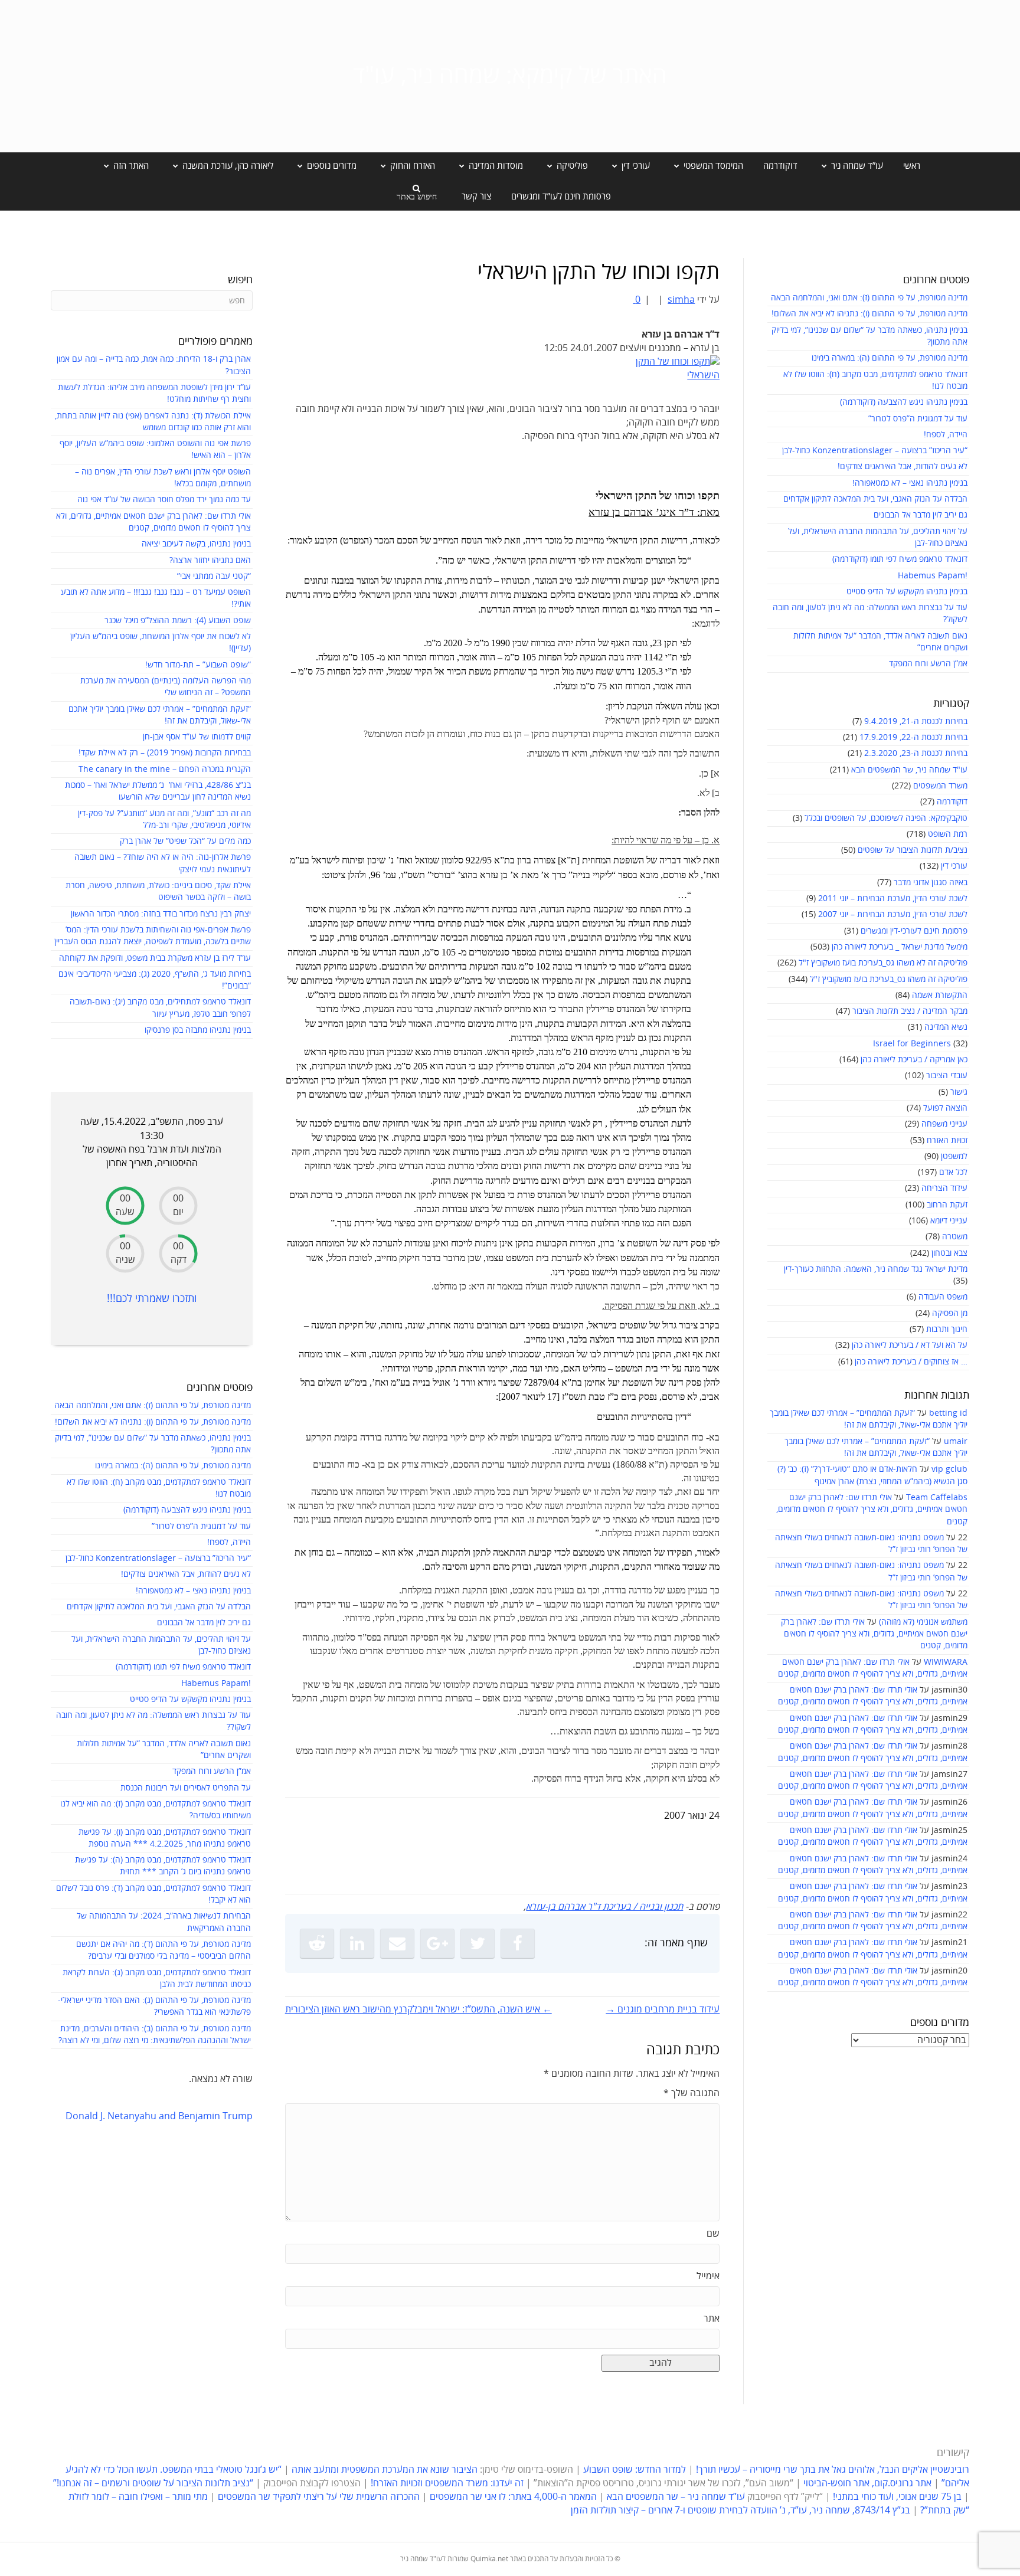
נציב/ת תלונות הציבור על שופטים (913, 850)
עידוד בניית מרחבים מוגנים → (663, 2009)
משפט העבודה (943, 1297)
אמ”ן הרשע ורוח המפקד (928, 664)
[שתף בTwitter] (478, 1943)
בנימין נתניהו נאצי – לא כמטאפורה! (910, 483)
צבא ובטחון (949, 1253)
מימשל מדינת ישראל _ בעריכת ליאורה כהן (900, 947)
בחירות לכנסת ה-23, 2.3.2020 (916, 753)
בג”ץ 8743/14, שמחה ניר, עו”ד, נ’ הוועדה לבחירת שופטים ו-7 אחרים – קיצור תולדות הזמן (741, 2510)
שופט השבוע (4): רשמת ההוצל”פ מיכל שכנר (178, 621)
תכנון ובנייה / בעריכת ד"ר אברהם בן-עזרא (604, 1907)
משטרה (955, 1237)
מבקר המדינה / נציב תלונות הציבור (910, 1011)
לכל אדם (953, 1172)
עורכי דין (954, 866)
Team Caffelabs (937, 1498)
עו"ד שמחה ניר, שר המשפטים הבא (909, 770)
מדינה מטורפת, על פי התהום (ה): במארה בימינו (890, 358)
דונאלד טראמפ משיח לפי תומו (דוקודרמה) (900, 559)
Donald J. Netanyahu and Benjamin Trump (159, 2116)
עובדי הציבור (947, 1076)
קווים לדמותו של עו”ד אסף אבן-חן (197, 737)
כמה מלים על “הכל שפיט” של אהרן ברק (185, 841)
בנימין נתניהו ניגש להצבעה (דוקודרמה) (904, 402)
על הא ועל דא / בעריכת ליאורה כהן (910, 1345)
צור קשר (476, 197)
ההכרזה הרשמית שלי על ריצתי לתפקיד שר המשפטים (319, 2497)
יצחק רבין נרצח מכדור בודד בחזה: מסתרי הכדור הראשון (161, 914)
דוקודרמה (780, 166)
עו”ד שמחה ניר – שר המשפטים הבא (676, 2497)
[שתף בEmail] (397, 1943)
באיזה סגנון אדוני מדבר (931, 883)
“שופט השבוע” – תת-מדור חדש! (198, 665)
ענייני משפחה (944, 1124)
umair (956, 1441)
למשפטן (954, 1156)
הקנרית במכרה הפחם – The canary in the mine (165, 769)
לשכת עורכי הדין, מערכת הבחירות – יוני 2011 (893, 899)
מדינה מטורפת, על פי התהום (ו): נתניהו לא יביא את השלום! (869, 314)
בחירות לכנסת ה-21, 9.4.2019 (916, 721)
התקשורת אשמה (940, 995)
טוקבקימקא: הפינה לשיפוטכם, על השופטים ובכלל (886, 818)
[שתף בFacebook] (518, 1943)
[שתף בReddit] (317, 1943)
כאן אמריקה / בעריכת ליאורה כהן (914, 1060)
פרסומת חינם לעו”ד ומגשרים (561, 197)
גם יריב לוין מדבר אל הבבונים (921, 515)
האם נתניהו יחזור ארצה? (210, 560)
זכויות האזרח (947, 1140)
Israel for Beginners (912, 1044)
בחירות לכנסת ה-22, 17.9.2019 (913, 737)
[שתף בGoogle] (437, 1943)
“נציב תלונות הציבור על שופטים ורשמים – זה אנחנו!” (153, 2483)
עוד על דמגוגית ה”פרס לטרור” (918, 419)
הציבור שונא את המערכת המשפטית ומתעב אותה (385, 2470)
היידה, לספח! (946, 435)
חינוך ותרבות (947, 1329)
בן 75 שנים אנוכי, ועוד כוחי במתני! (897, 2497)
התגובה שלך (692, 2093)
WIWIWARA (946, 1662)
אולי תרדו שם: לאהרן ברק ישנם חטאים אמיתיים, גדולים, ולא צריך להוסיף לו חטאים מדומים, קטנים (872, 1510)
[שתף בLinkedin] (357, 1943)
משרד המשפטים (940, 786)
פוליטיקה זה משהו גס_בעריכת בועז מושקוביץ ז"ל (889, 979)
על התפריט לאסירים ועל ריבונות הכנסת (186, 1788)
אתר (712, 2319)
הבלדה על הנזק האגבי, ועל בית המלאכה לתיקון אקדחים (875, 499)
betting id (948, 1413)
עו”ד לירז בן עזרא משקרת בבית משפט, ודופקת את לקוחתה (155, 958)
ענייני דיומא (949, 1221)
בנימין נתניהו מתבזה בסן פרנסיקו (198, 1030)
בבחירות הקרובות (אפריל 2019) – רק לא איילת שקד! (165, 753)
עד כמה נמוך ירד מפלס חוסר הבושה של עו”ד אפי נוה (164, 500)
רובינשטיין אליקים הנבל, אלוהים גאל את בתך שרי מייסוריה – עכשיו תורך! (831, 2470)
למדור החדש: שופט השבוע (635, 2470)
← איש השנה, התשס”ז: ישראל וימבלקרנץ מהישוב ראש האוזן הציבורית (419, 2009)
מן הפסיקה (950, 1313)
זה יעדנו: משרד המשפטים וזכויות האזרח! (447, 2483)
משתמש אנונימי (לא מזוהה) (923, 1622)
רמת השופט (948, 834)
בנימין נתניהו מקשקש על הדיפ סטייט (907, 592)
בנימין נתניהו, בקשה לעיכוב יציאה (196, 544)
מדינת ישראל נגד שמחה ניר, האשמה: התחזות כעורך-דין (876, 1269)
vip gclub (949, 1469)
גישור (959, 1092)
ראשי (912, 166)
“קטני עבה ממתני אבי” (214, 576)
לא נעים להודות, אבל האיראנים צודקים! (903, 467)
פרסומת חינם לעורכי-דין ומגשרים (914, 931)
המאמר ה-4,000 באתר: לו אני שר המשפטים (513, 2497)
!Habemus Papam (933, 576)
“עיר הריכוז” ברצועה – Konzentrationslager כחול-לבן (875, 451)
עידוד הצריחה (944, 1188)
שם (713, 2234)
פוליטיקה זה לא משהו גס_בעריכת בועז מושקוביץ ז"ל (883, 963)
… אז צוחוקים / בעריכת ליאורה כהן (911, 1362)
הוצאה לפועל (945, 1108)
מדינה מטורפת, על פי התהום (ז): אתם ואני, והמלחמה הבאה (869, 298)
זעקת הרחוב (947, 1205)
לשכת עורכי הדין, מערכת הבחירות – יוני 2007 (893, 914)
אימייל (708, 2276)
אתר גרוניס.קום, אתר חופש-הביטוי (867, 2483)
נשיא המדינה (946, 1027)
